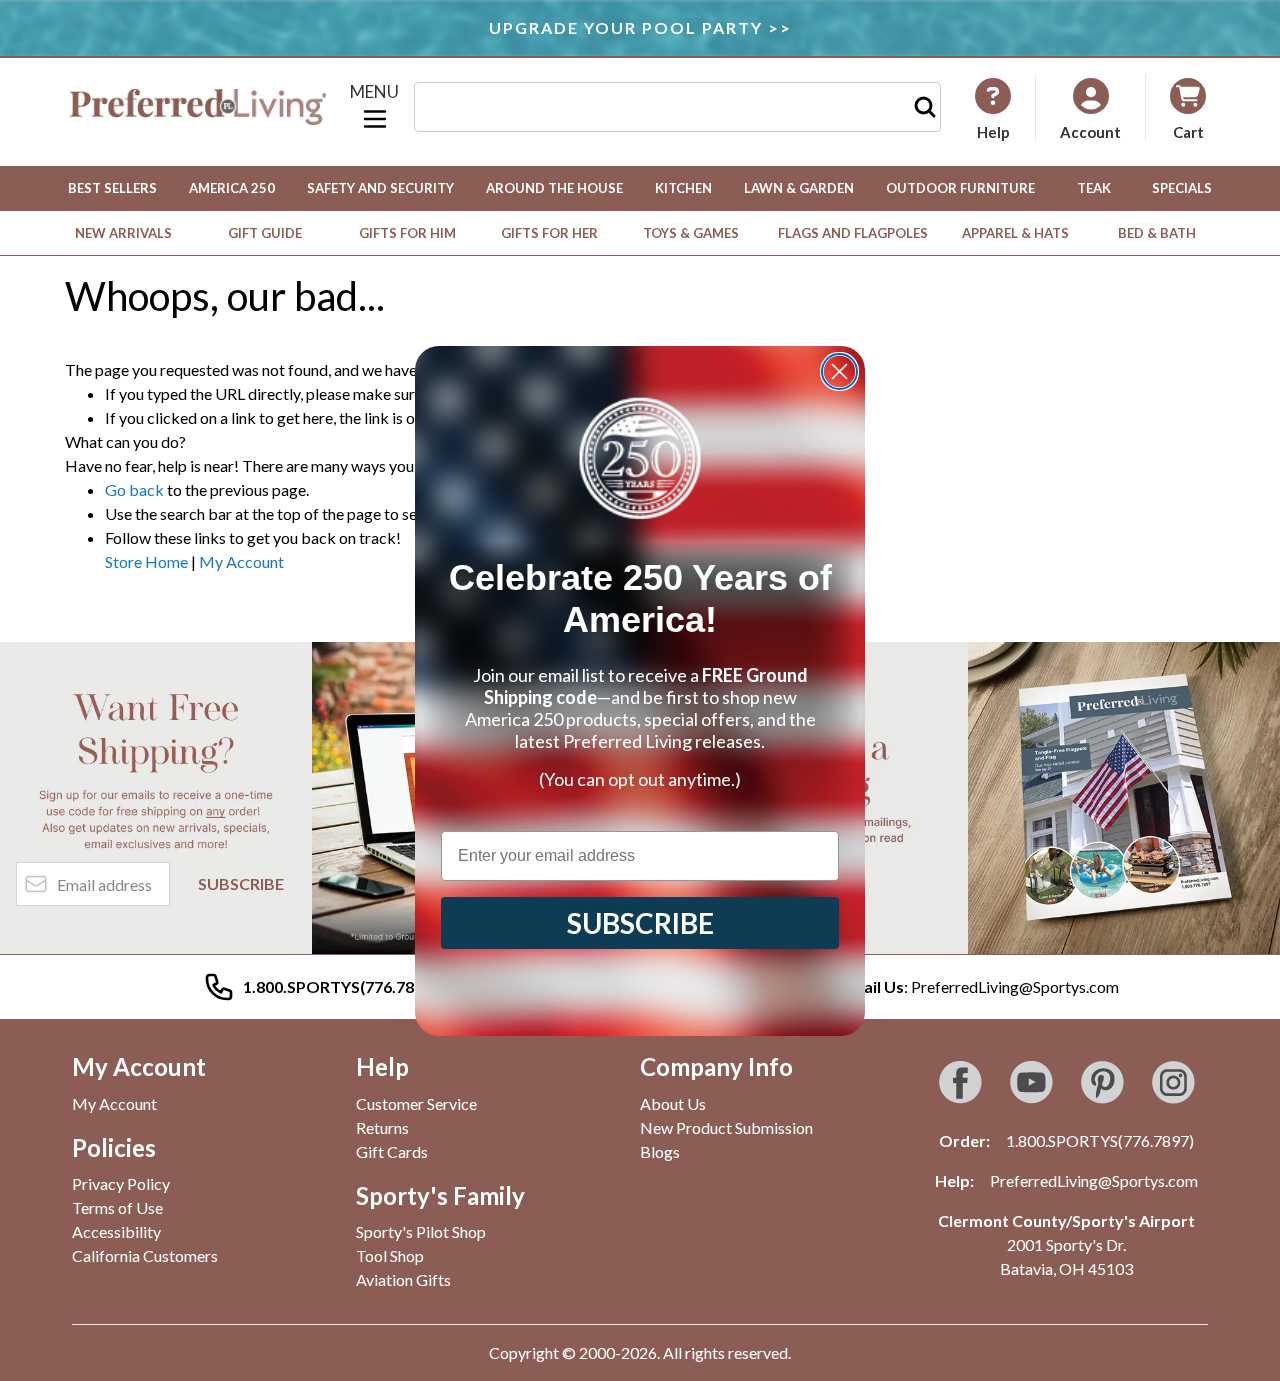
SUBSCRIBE (640, 923)
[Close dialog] (839, 371)
